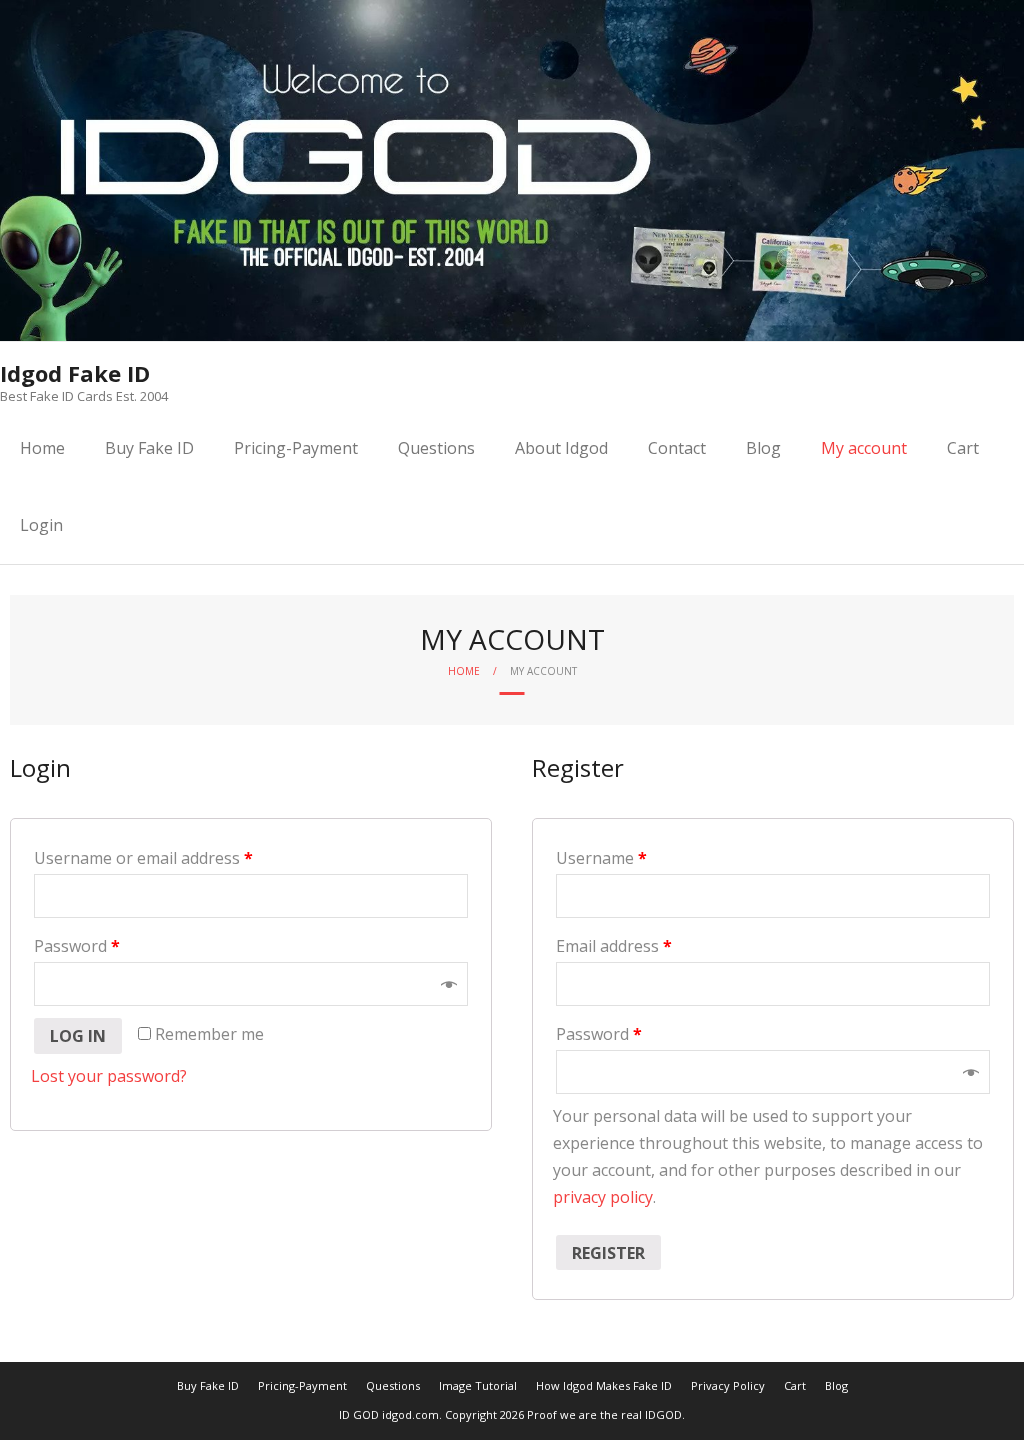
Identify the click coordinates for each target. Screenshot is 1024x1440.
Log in (78, 1036)
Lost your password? (109, 1076)
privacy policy (603, 1197)
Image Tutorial (478, 1385)
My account (864, 448)
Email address (614, 946)
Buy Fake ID (149, 448)
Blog (763, 448)
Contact (677, 448)
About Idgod (561, 448)
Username (601, 858)
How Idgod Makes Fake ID (604, 1385)
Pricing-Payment (296, 448)
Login (41, 525)
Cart (963, 448)
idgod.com (410, 1414)
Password (77, 946)
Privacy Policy (728, 1385)
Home (42, 448)
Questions (436, 448)
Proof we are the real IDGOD (604, 1414)
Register (608, 1253)
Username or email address (143, 858)
